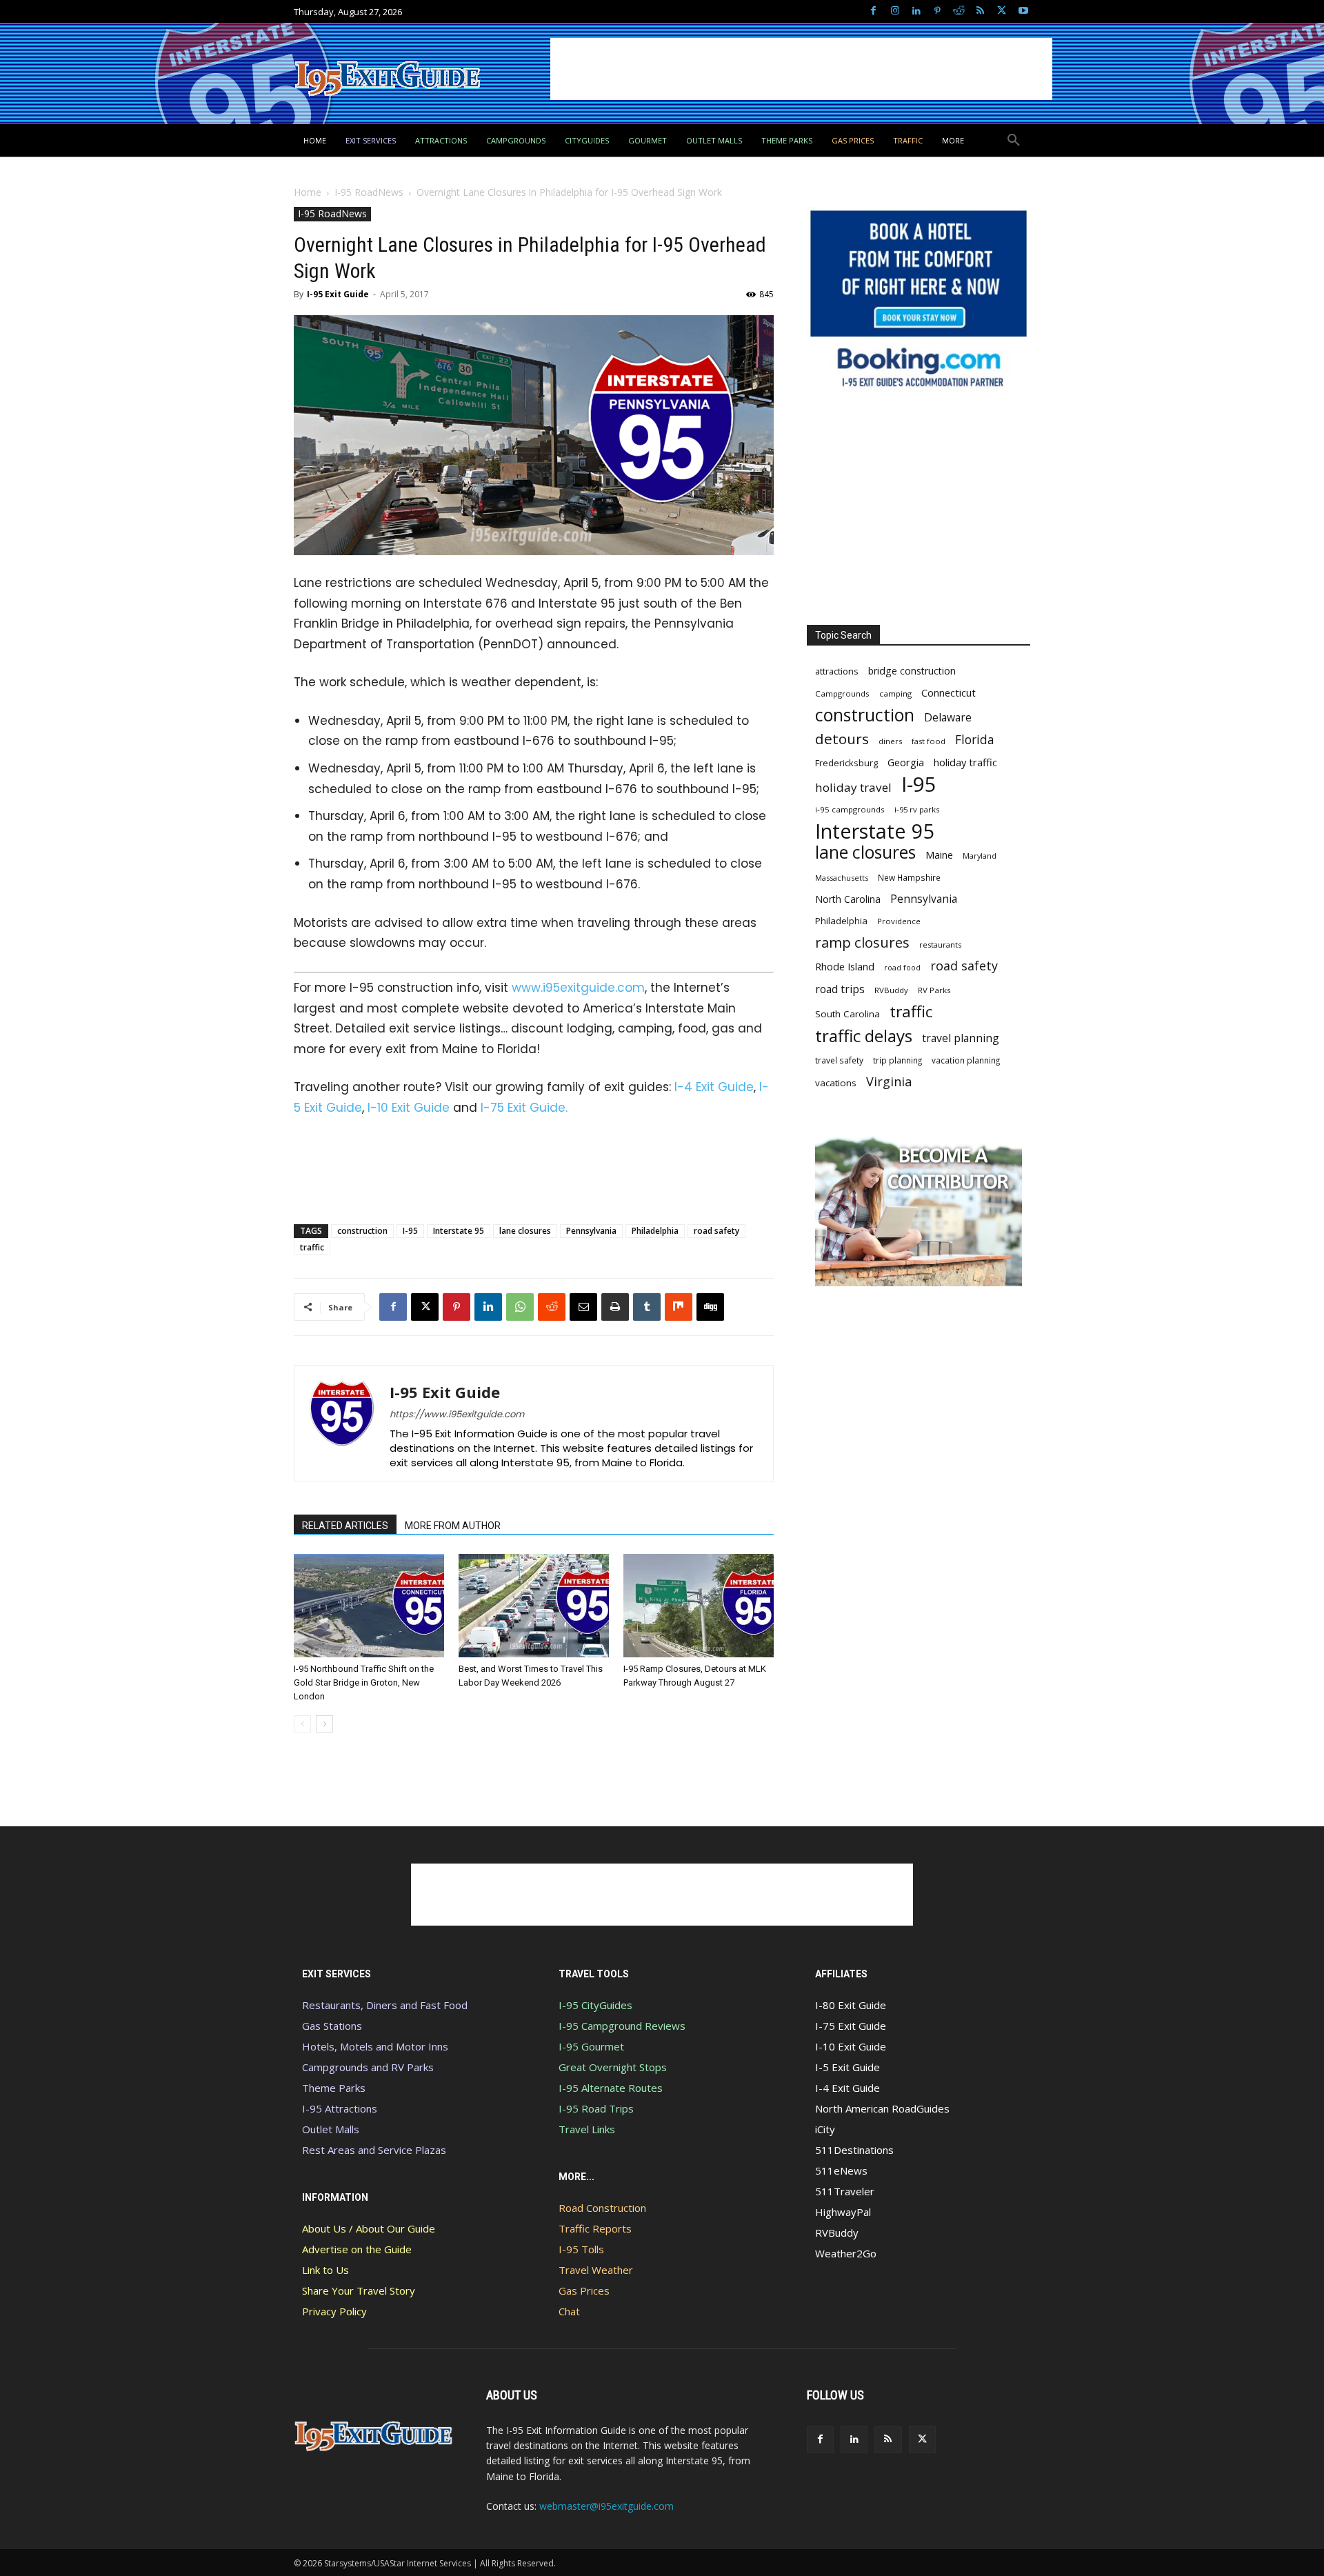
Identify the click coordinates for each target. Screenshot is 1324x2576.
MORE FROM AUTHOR (453, 1526)
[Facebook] (873, 11)
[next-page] (324, 1724)
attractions (837, 671)
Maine (939, 855)
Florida (975, 740)
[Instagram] (895, 11)
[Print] (615, 1307)
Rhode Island (845, 966)
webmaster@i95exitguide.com (606, 2506)
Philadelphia (655, 1231)
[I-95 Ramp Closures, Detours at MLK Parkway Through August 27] (699, 1606)
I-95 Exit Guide (338, 294)
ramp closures (862, 942)
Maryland (980, 856)
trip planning (897, 1060)
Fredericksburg (846, 763)
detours (842, 739)
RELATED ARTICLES (345, 1526)
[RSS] (980, 11)
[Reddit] (959, 11)
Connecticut (949, 693)
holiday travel (853, 787)
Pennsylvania (591, 1231)
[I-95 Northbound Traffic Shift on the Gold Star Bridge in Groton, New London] (369, 1606)
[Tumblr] (647, 1307)
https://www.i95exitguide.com (457, 1414)
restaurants (940, 945)
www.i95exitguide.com (578, 988)
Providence (899, 921)
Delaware (948, 718)
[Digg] (710, 1307)
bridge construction (912, 671)
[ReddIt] (552, 1307)
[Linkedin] (916, 11)
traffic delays (864, 1036)
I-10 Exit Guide (409, 1108)
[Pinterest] (937, 11)
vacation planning (966, 1060)
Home (308, 192)
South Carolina (847, 1014)
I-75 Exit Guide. (524, 1108)
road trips (840, 989)
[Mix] (679, 1307)
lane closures (525, 1231)
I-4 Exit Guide (714, 1087)
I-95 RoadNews (369, 192)
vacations (836, 1083)
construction (362, 1231)
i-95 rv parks (917, 809)
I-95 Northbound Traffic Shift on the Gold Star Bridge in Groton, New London (364, 1683)
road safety (716, 1231)
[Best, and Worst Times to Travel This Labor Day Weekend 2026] (534, 1606)
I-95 (410, 1231)
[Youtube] (1023, 11)
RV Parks (934, 990)
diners (890, 741)
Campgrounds (842, 693)
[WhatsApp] (520, 1307)
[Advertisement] (801, 69)
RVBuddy (891, 990)
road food (902, 968)
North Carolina (848, 899)
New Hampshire (909, 877)
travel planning (961, 1038)
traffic (312, 1247)
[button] (1014, 141)
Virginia (889, 1082)
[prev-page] (302, 1724)
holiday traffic (965, 762)
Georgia (906, 762)
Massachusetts (842, 878)
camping (895, 693)
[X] (1002, 11)
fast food (929, 741)
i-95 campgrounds (850, 809)
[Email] (583, 1307)
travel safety (839, 1060)
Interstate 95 (459, 1231)
